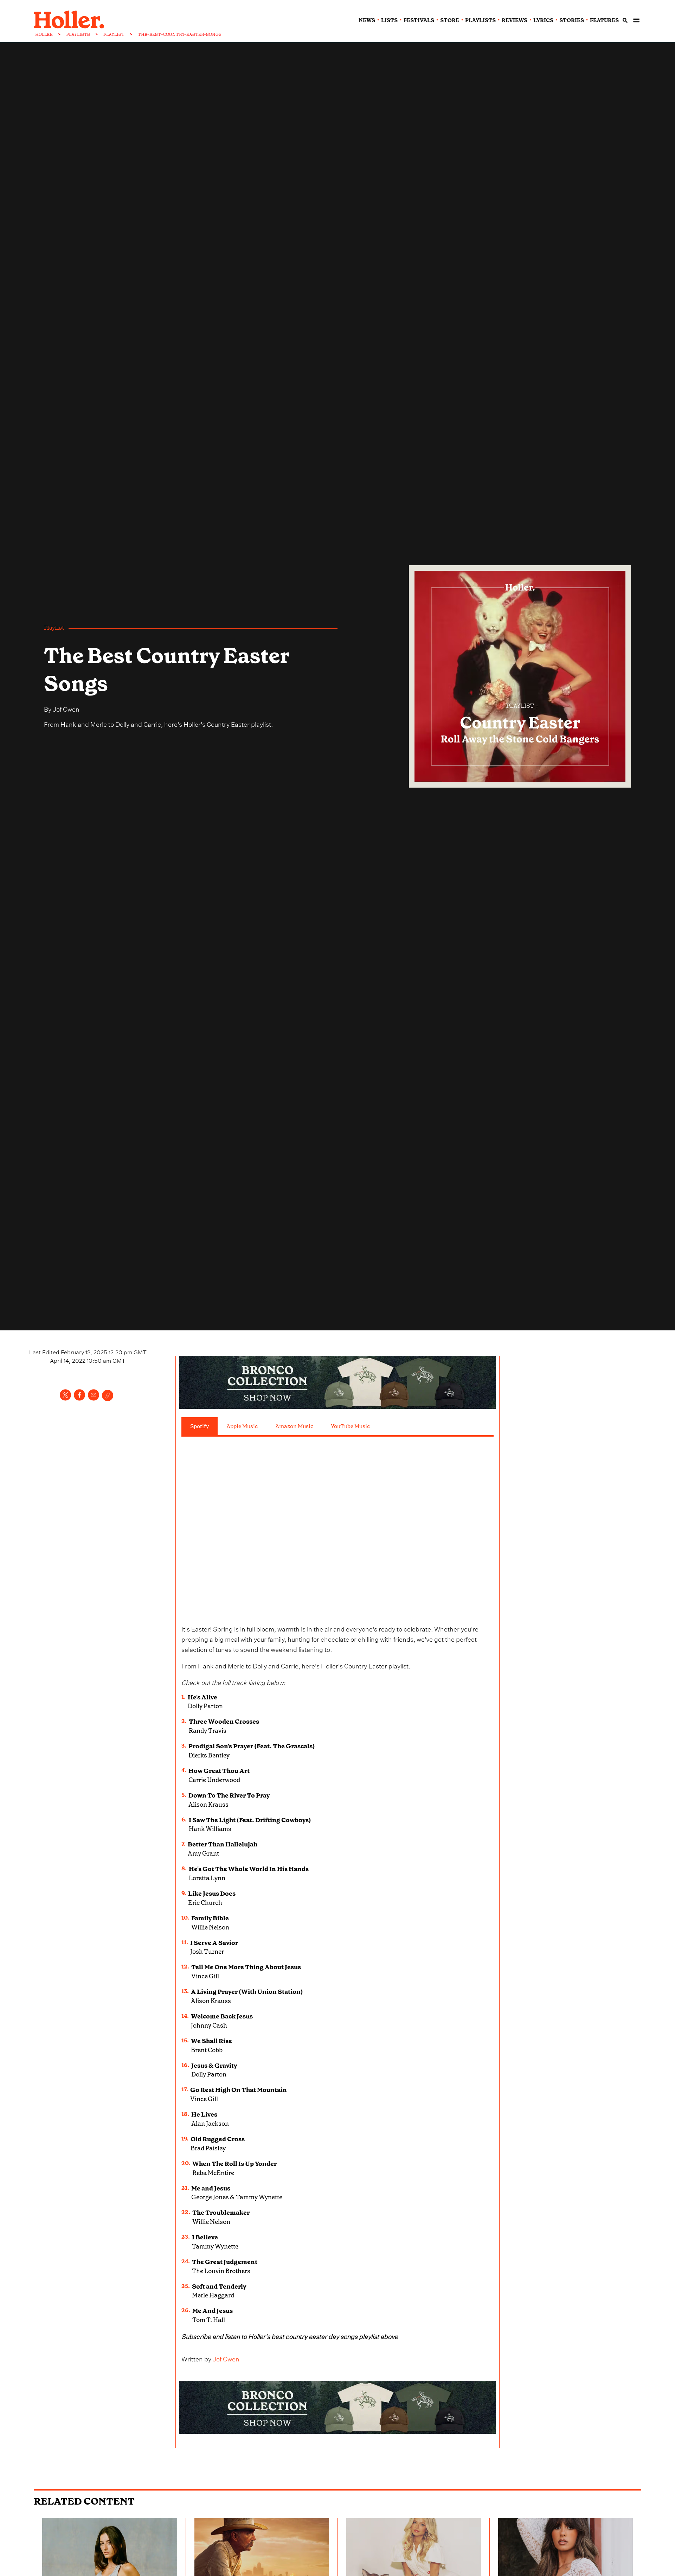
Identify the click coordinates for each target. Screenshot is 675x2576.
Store (450, 20)
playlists (480, 20)
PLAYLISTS (78, 34)
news (367, 20)
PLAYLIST (114, 34)
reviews (515, 20)
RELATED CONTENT (84, 2501)
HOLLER (44, 34)
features (604, 20)
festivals (419, 20)
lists (389, 20)
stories (572, 20)
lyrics (543, 20)
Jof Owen (66, 708)
